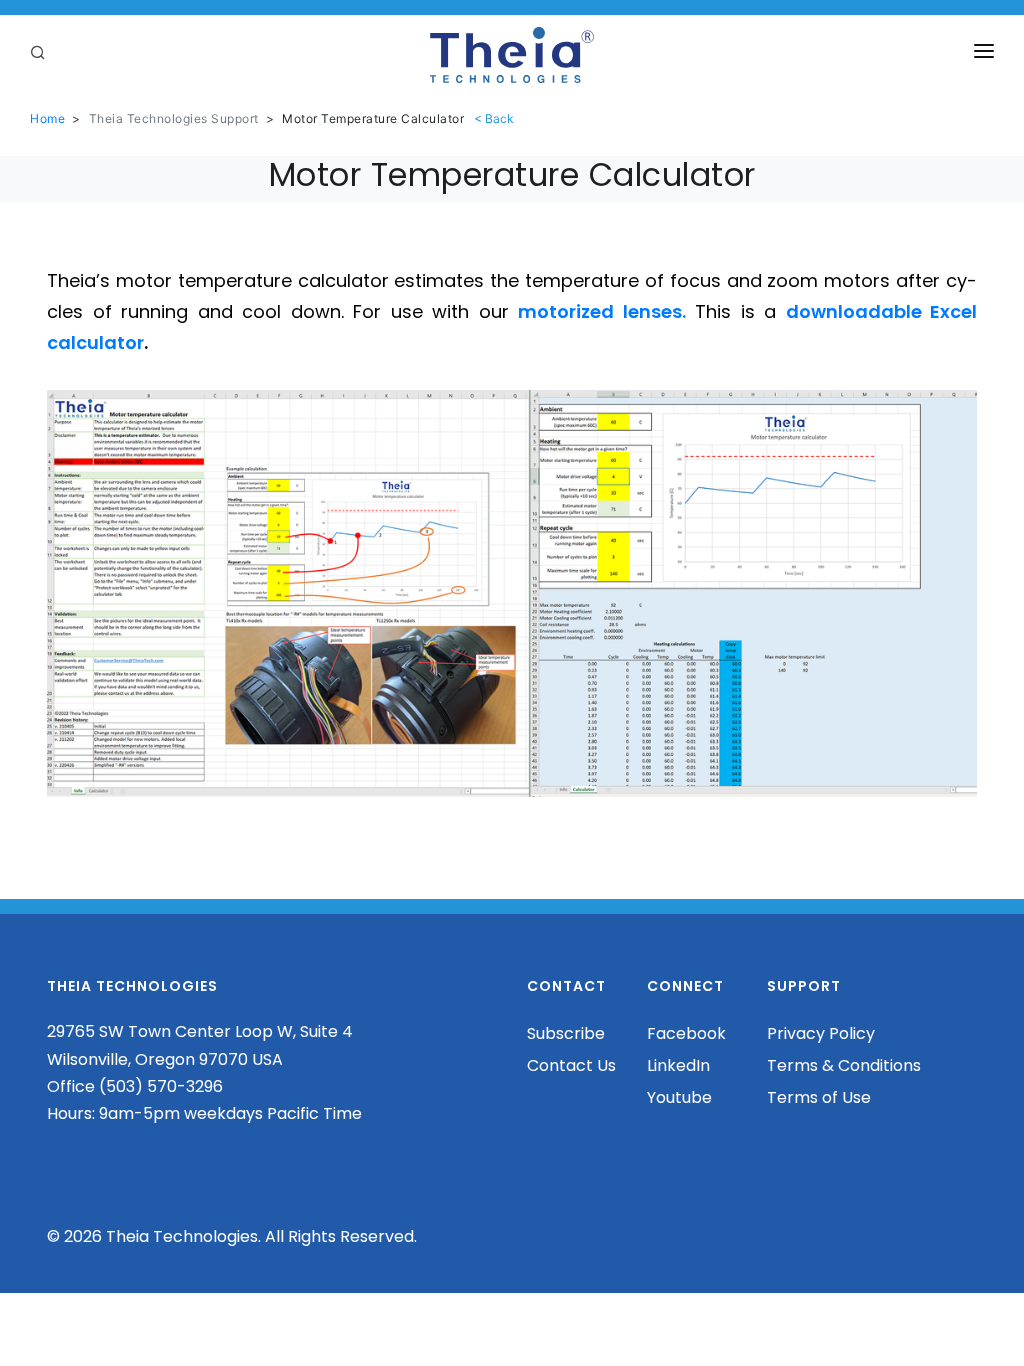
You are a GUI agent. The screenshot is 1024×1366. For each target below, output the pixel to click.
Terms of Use (819, 1097)
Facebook (686, 1033)
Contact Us (571, 1065)
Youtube (679, 1097)
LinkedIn (678, 1065)
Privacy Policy (821, 1033)
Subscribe (566, 1033)
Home (47, 118)
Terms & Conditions (844, 1065)
